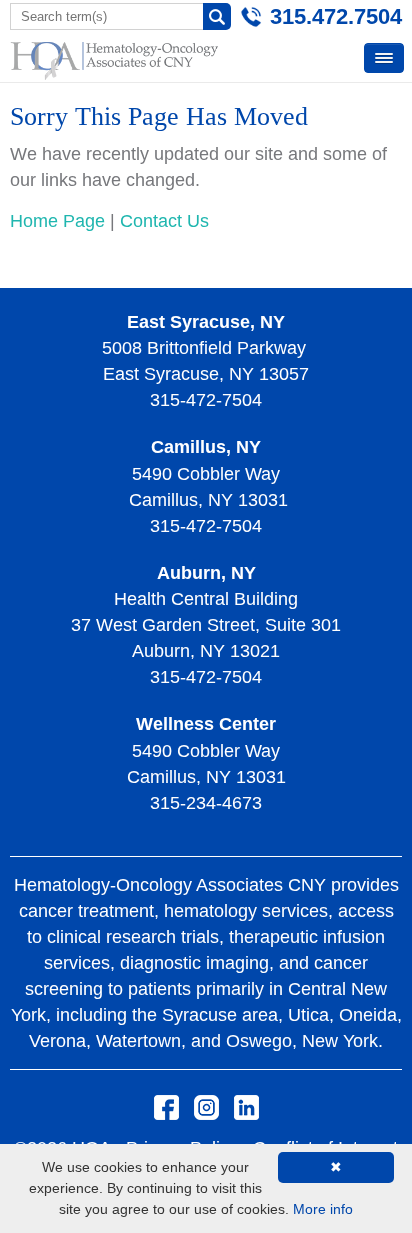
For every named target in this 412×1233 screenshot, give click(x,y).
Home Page (57, 221)
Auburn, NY (206, 573)
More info (323, 1209)
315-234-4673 (206, 803)
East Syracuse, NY (206, 322)
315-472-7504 (206, 400)
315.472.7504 (336, 16)
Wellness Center (206, 724)
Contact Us (164, 221)
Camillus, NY (206, 447)
